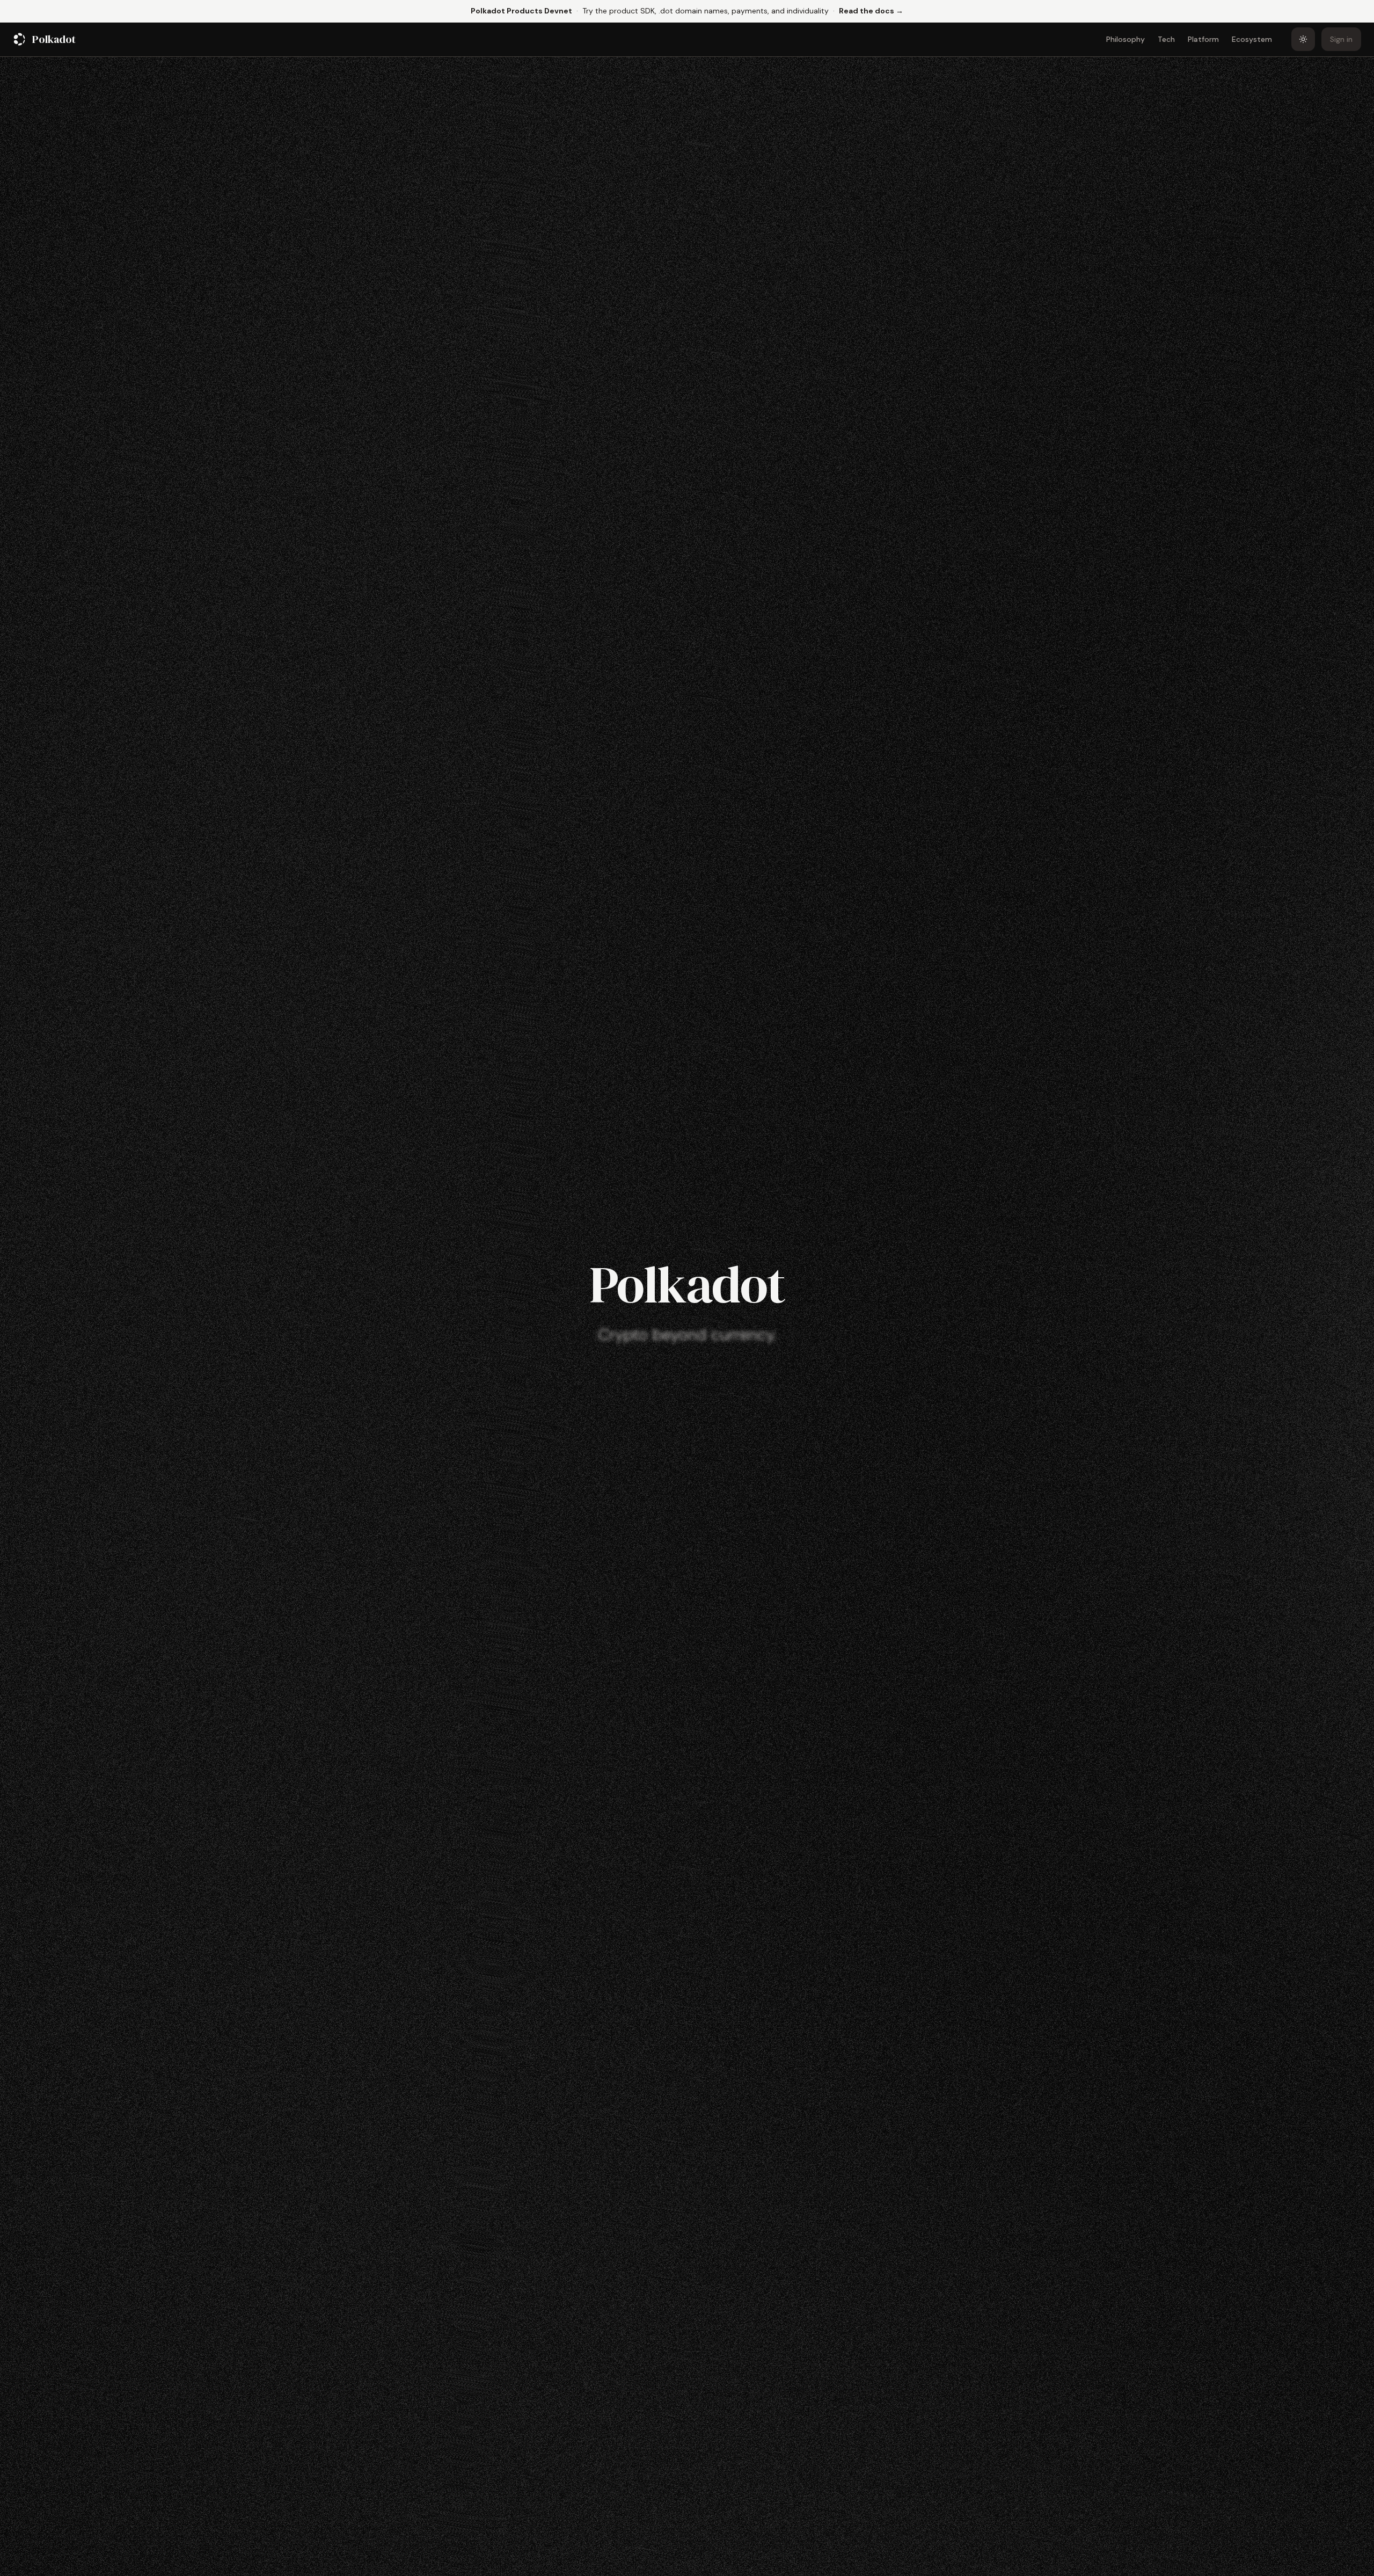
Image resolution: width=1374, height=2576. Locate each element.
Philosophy (1125, 39)
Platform (1203, 39)
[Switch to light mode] (1303, 39)
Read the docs (871, 10)
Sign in (1341, 39)
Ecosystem (1252, 39)
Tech (1166, 39)
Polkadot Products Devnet (521, 11)
